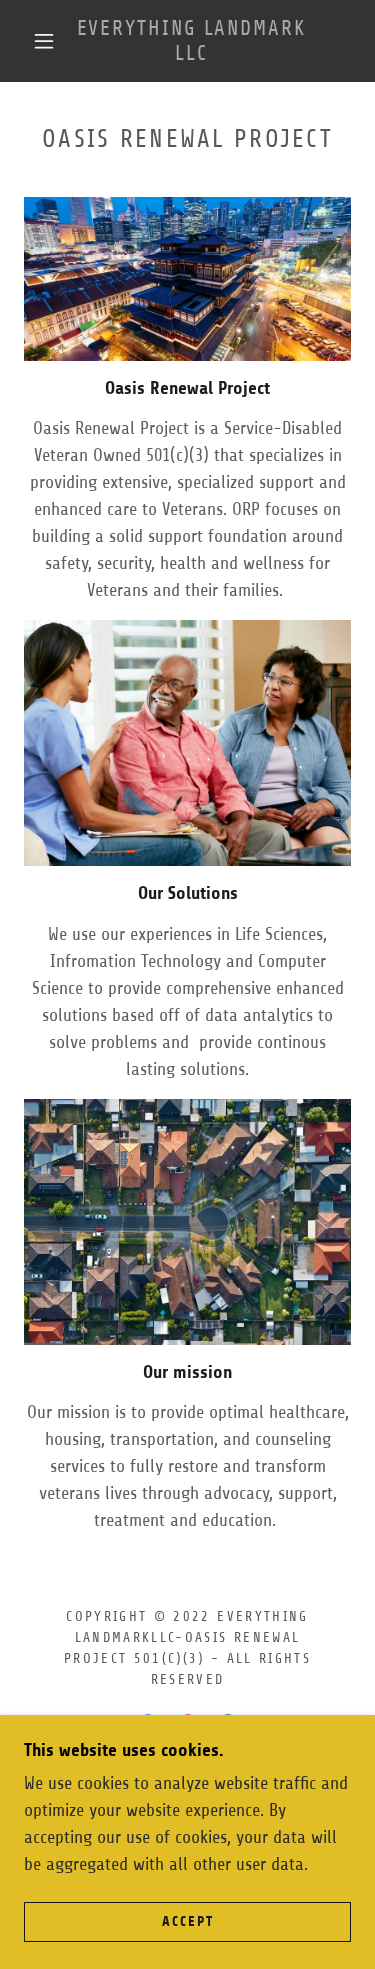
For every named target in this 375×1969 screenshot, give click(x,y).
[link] (191, 41)
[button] (44, 41)
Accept (188, 1921)
